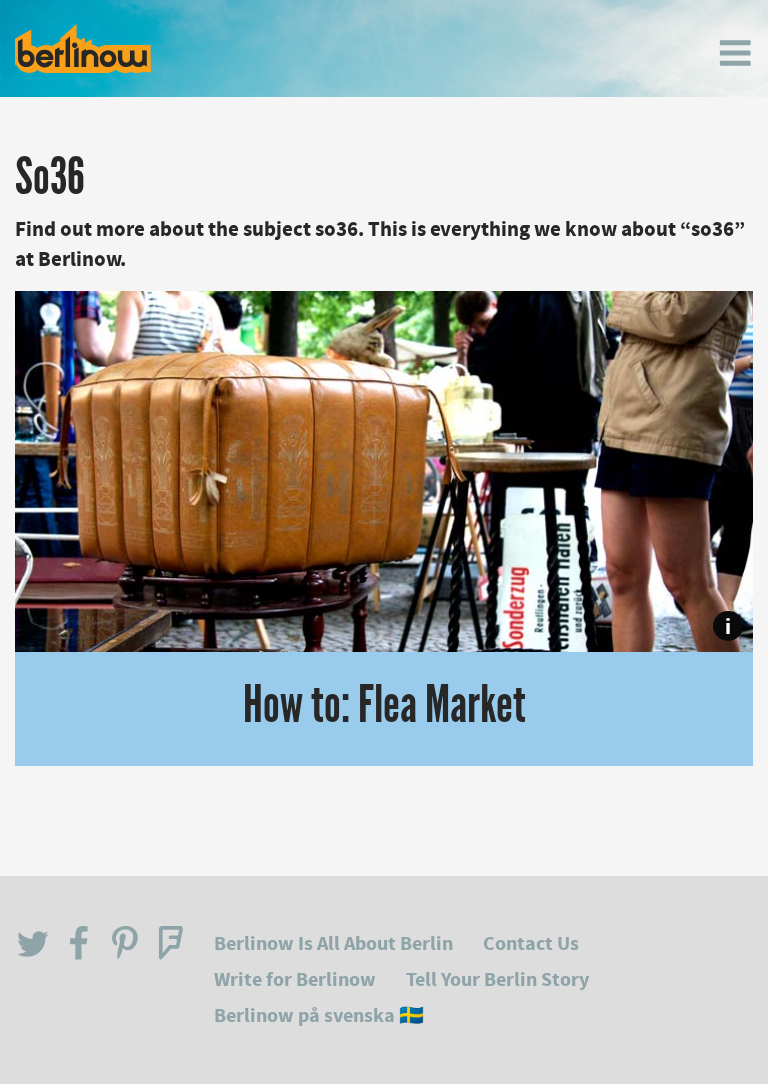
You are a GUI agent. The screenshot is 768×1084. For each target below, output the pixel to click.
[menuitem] (735, 53)
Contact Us (531, 943)
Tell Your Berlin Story (497, 979)
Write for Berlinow (295, 979)
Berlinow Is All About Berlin (333, 943)
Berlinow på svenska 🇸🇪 (319, 1015)
